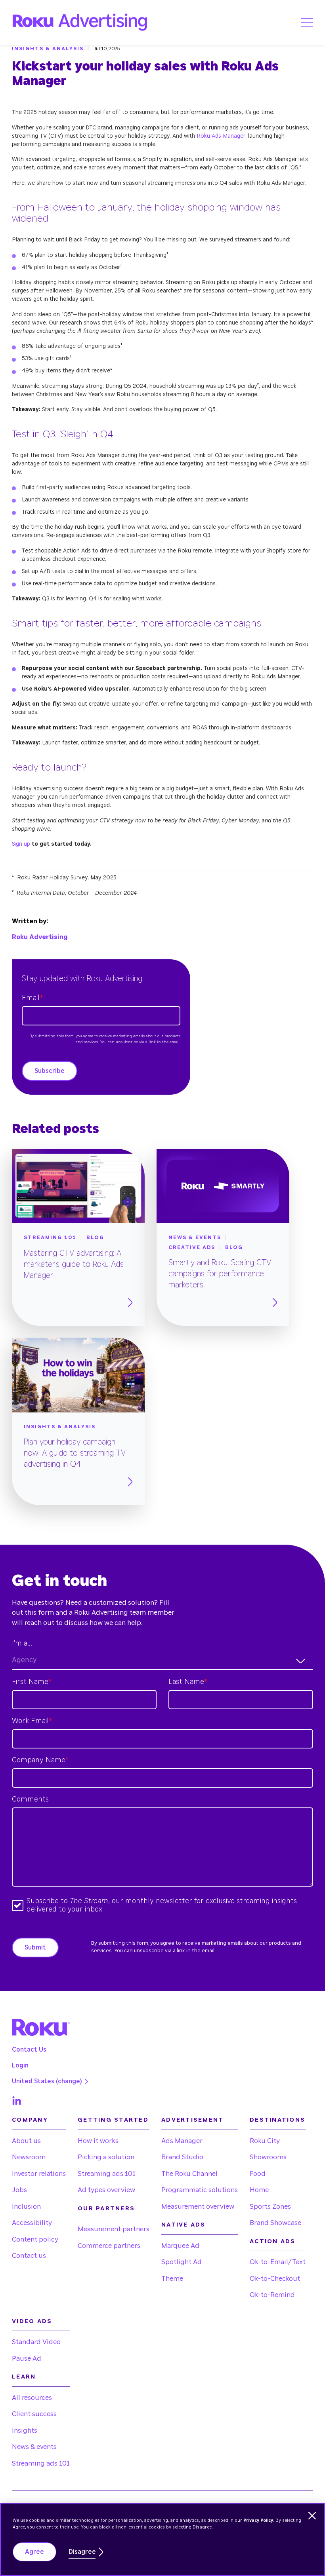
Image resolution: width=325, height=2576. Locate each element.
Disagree (82, 2552)
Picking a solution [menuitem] (106, 2157)
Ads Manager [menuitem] (182, 2141)
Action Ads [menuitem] (273, 2241)
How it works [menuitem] (98, 2141)
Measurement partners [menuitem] (114, 2229)
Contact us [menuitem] (29, 2256)
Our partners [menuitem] (106, 2209)
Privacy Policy (258, 2520)
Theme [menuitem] (172, 2279)
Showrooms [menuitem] (268, 2157)
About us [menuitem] (26, 2141)
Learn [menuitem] (24, 2377)
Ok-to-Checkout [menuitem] (275, 2279)
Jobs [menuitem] (19, 2190)
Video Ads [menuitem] (32, 2321)
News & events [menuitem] (34, 2447)
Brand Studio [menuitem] (182, 2157)
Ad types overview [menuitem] (106, 2190)
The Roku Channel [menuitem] (189, 2174)
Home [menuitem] (259, 2190)
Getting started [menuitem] (113, 2120)
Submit (35, 1948)
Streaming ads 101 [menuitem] (107, 2174)
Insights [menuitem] (25, 2431)
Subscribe (50, 1071)
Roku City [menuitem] (265, 2141)
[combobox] (162, 1661)
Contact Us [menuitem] (29, 2050)
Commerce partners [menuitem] (109, 2246)
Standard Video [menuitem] (36, 2342)
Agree (34, 2552)
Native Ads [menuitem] (184, 2225)
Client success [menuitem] (34, 2414)
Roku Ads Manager (221, 136)
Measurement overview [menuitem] (198, 2207)
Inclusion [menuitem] (26, 2207)
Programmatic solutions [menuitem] (200, 2190)
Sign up (21, 844)
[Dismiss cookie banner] (312, 2516)
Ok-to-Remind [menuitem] (272, 2295)
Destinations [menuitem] (277, 2120)
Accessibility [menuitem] (32, 2223)
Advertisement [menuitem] (192, 2120)
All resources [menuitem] (32, 2398)
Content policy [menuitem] (35, 2239)
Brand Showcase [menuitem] (275, 2223)
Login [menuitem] (20, 2065)
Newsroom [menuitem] (29, 2157)
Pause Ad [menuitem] (27, 2359)
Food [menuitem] (258, 2174)
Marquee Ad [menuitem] (180, 2246)
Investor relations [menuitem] (39, 2174)
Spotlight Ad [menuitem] (182, 2262)
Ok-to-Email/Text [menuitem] (278, 2262)
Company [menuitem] (30, 2120)
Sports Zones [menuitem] (270, 2207)
